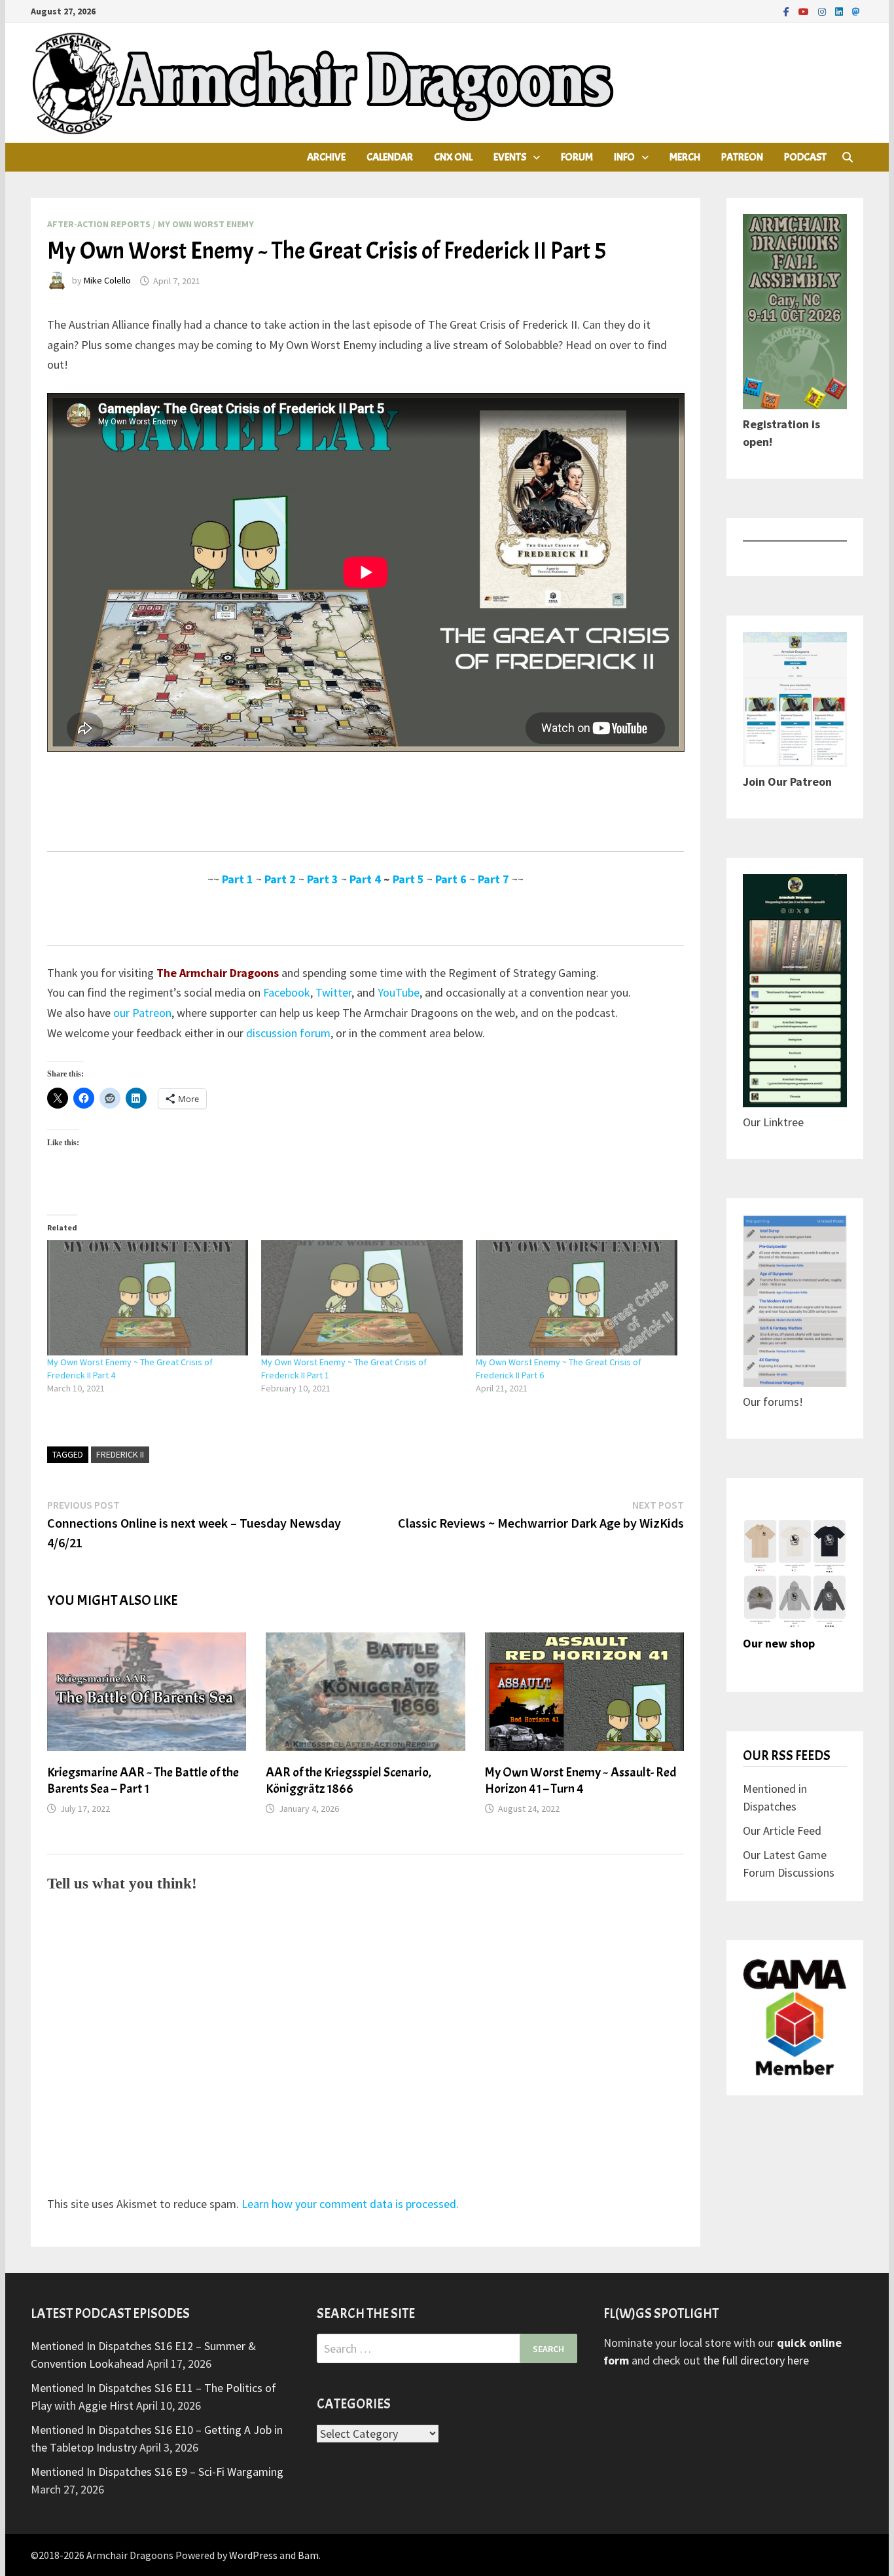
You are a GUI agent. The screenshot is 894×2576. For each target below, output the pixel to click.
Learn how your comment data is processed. (350, 2204)
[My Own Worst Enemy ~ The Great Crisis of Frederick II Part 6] (577, 1298)
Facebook (287, 992)
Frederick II (120, 1454)
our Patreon (142, 1013)
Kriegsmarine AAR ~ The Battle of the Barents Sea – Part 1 (143, 1780)
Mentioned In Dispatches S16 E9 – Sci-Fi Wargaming (157, 2472)
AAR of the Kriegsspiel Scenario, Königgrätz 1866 (349, 1780)
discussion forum (288, 1033)
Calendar (390, 157)
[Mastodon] (856, 11)
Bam (308, 2555)
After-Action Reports (99, 224)
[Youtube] (805, 11)
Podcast (805, 157)
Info (624, 157)
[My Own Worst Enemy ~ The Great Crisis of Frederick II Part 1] (362, 1298)
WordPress (253, 2555)
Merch (685, 157)
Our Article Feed (782, 1831)
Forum (577, 157)
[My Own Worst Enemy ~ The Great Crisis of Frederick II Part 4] (148, 1298)
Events (510, 157)
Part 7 (493, 879)
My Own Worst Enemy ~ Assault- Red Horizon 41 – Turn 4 (581, 1780)
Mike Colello (107, 281)
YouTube (399, 992)
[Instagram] (823, 11)
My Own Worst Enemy (206, 224)
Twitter (333, 992)
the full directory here (756, 2360)
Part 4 (365, 879)
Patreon (742, 157)
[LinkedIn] (840, 11)
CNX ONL (453, 157)
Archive (326, 157)
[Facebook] (788, 11)
